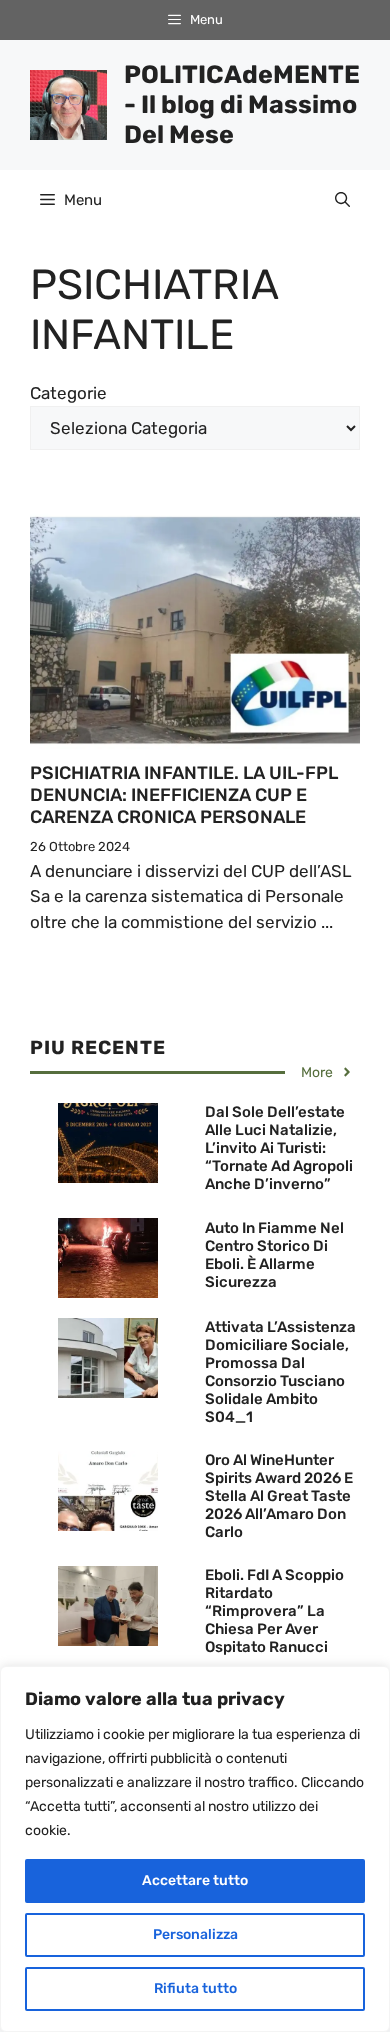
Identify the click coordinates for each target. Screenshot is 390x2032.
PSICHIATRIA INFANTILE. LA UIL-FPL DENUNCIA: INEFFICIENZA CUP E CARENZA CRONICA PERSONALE (184, 794)
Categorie (68, 393)
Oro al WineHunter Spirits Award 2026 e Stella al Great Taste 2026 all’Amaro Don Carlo (279, 1496)
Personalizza (195, 1934)
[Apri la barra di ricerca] (342, 200)
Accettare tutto (195, 1880)
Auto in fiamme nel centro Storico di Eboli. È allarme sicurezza (274, 1255)
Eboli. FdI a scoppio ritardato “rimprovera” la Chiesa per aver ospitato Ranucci (274, 1611)
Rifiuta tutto (195, 1988)
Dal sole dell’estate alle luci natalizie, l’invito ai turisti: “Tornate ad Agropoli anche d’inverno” (279, 1148)
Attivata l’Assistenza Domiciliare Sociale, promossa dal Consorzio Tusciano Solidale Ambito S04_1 (280, 1372)
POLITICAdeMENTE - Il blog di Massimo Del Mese (242, 104)
